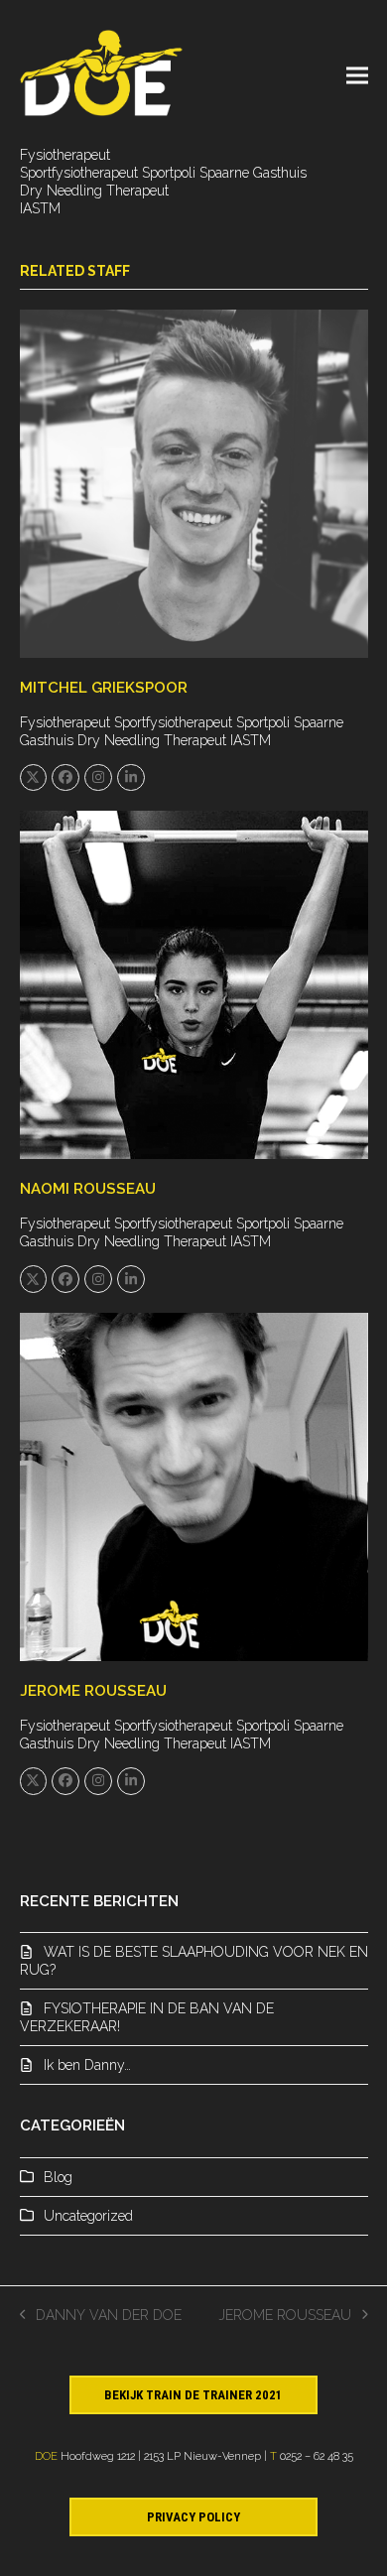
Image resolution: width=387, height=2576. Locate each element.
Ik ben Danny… (87, 2065)
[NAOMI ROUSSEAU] (194, 984)
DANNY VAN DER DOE (101, 2316)
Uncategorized (88, 2216)
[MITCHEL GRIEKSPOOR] (194, 482)
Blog (58, 2177)
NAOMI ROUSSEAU (88, 1189)
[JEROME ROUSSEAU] (194, 1485)
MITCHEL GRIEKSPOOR (104, 688)
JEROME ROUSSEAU (93, 1691)
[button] (357, 75)
